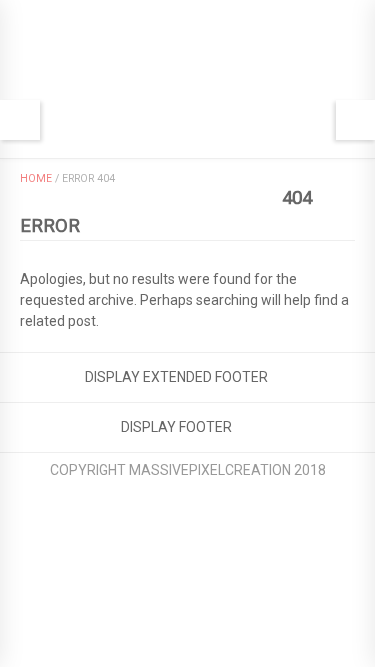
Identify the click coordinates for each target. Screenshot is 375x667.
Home (36, 178)
